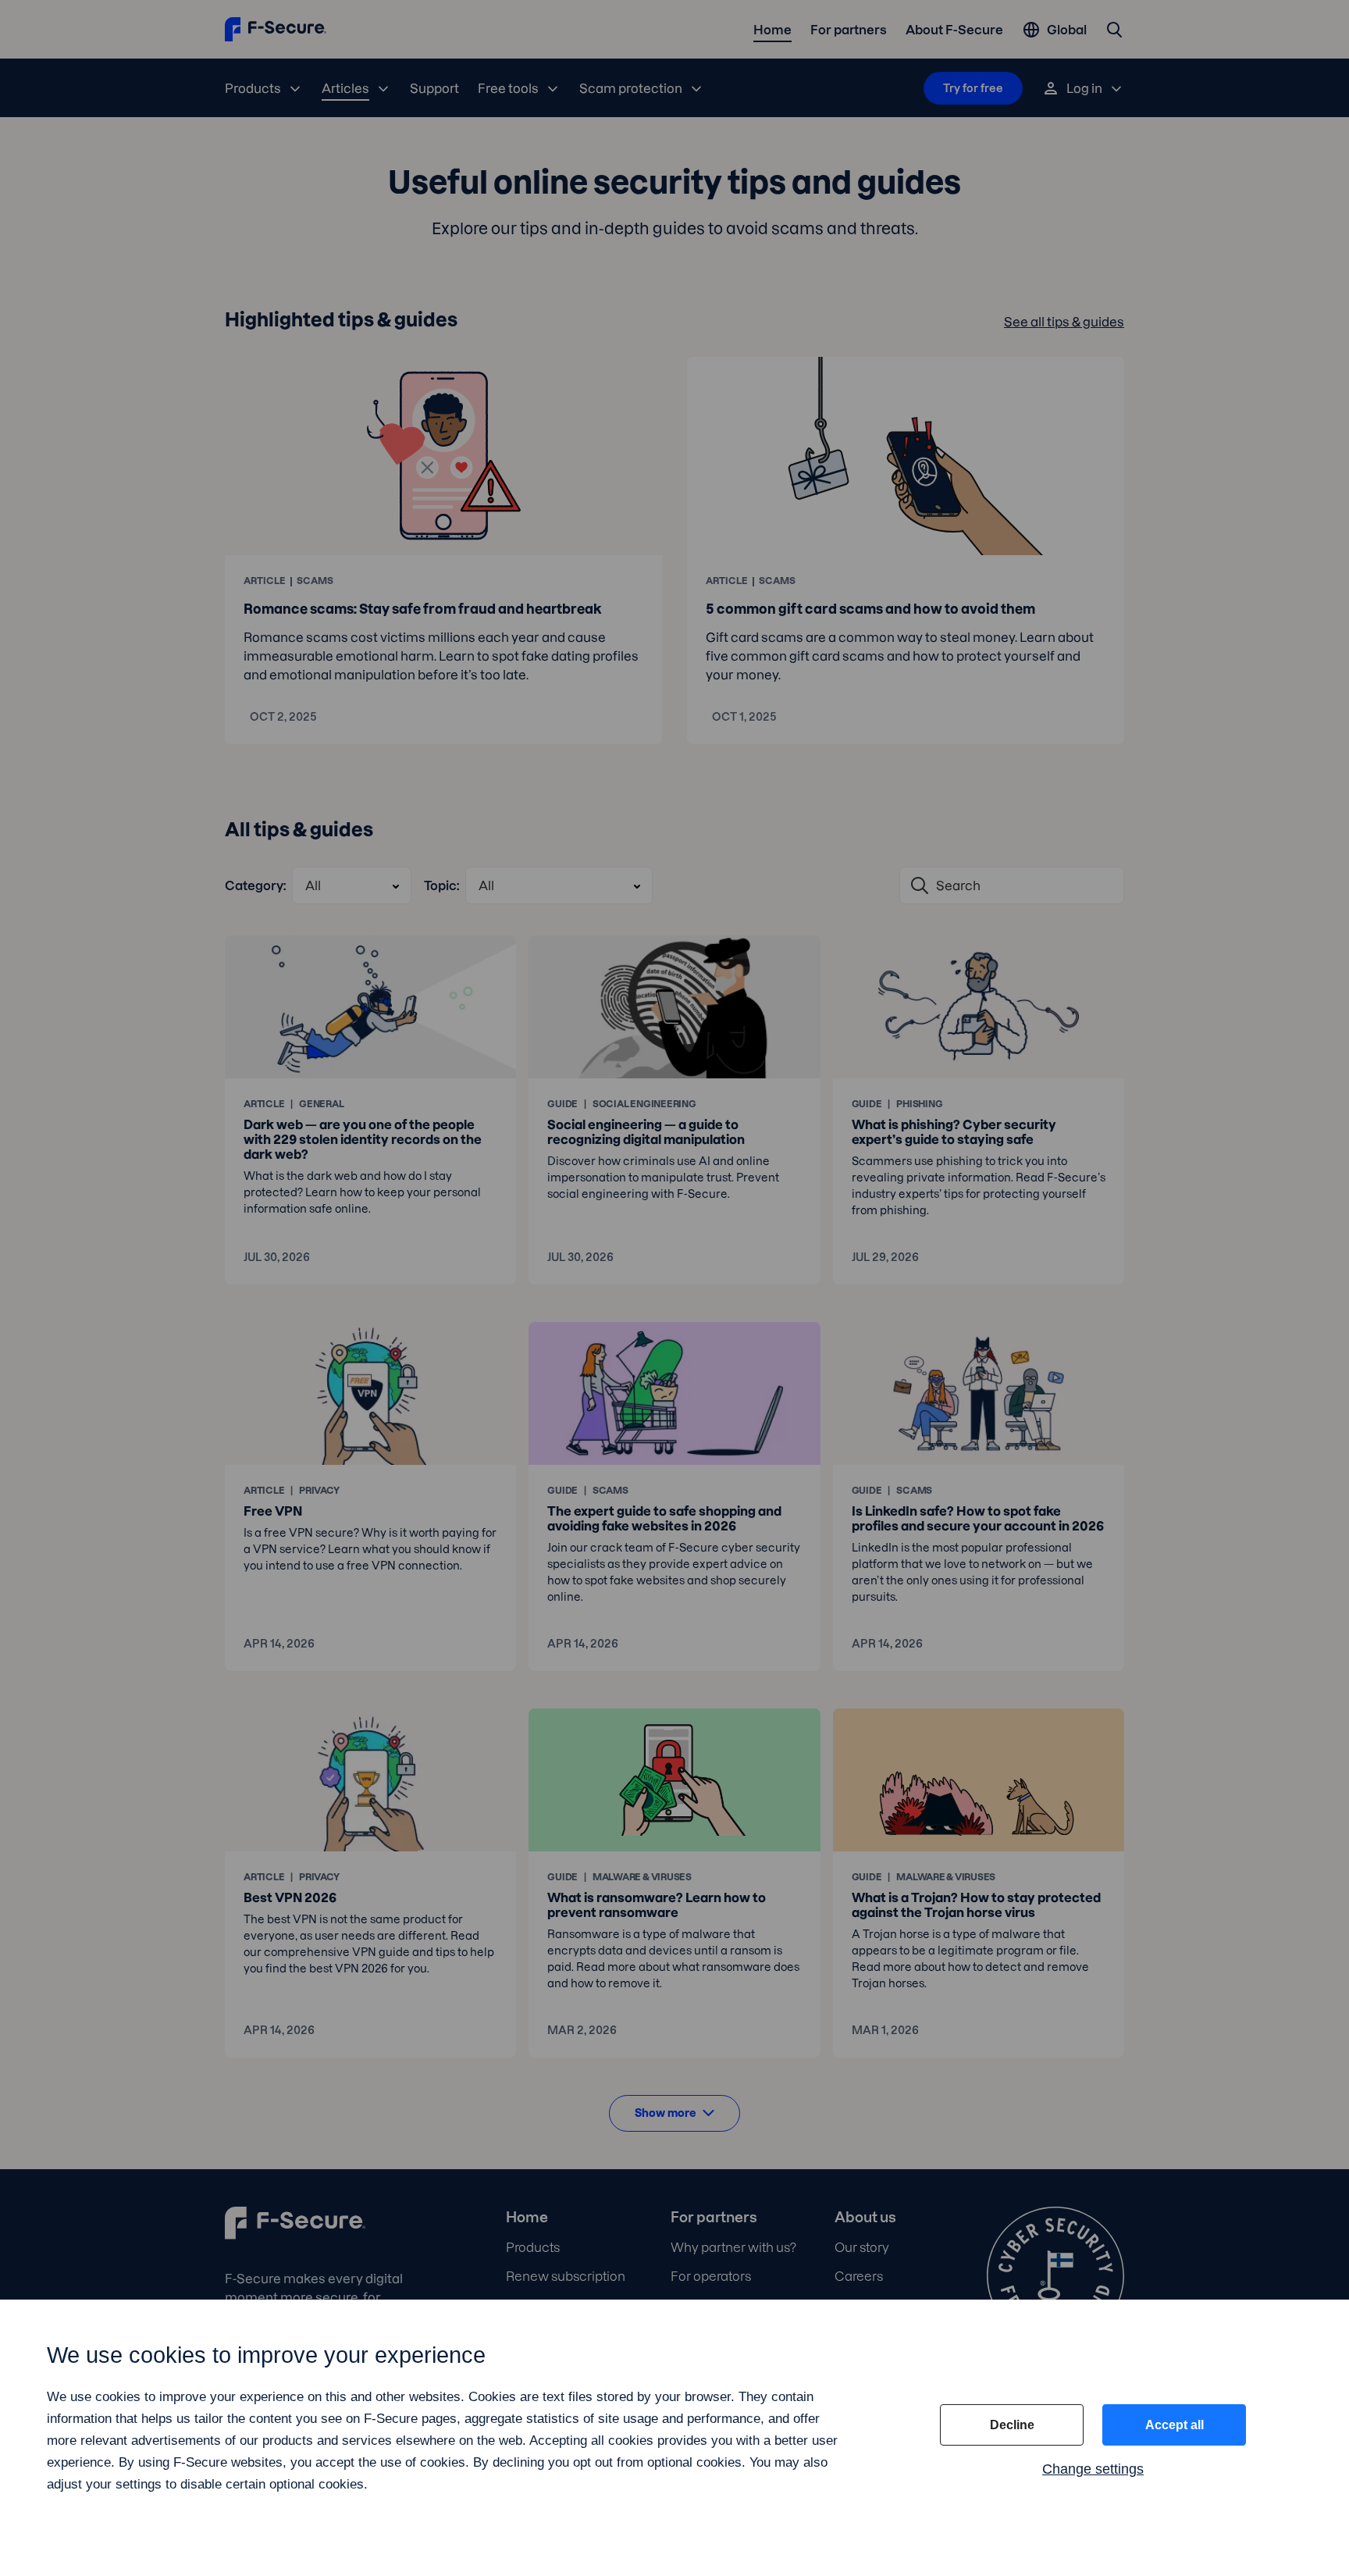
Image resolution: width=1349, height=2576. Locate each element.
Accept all (1175, 2425)
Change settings (1093, 2469)
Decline (1012, 2425)
